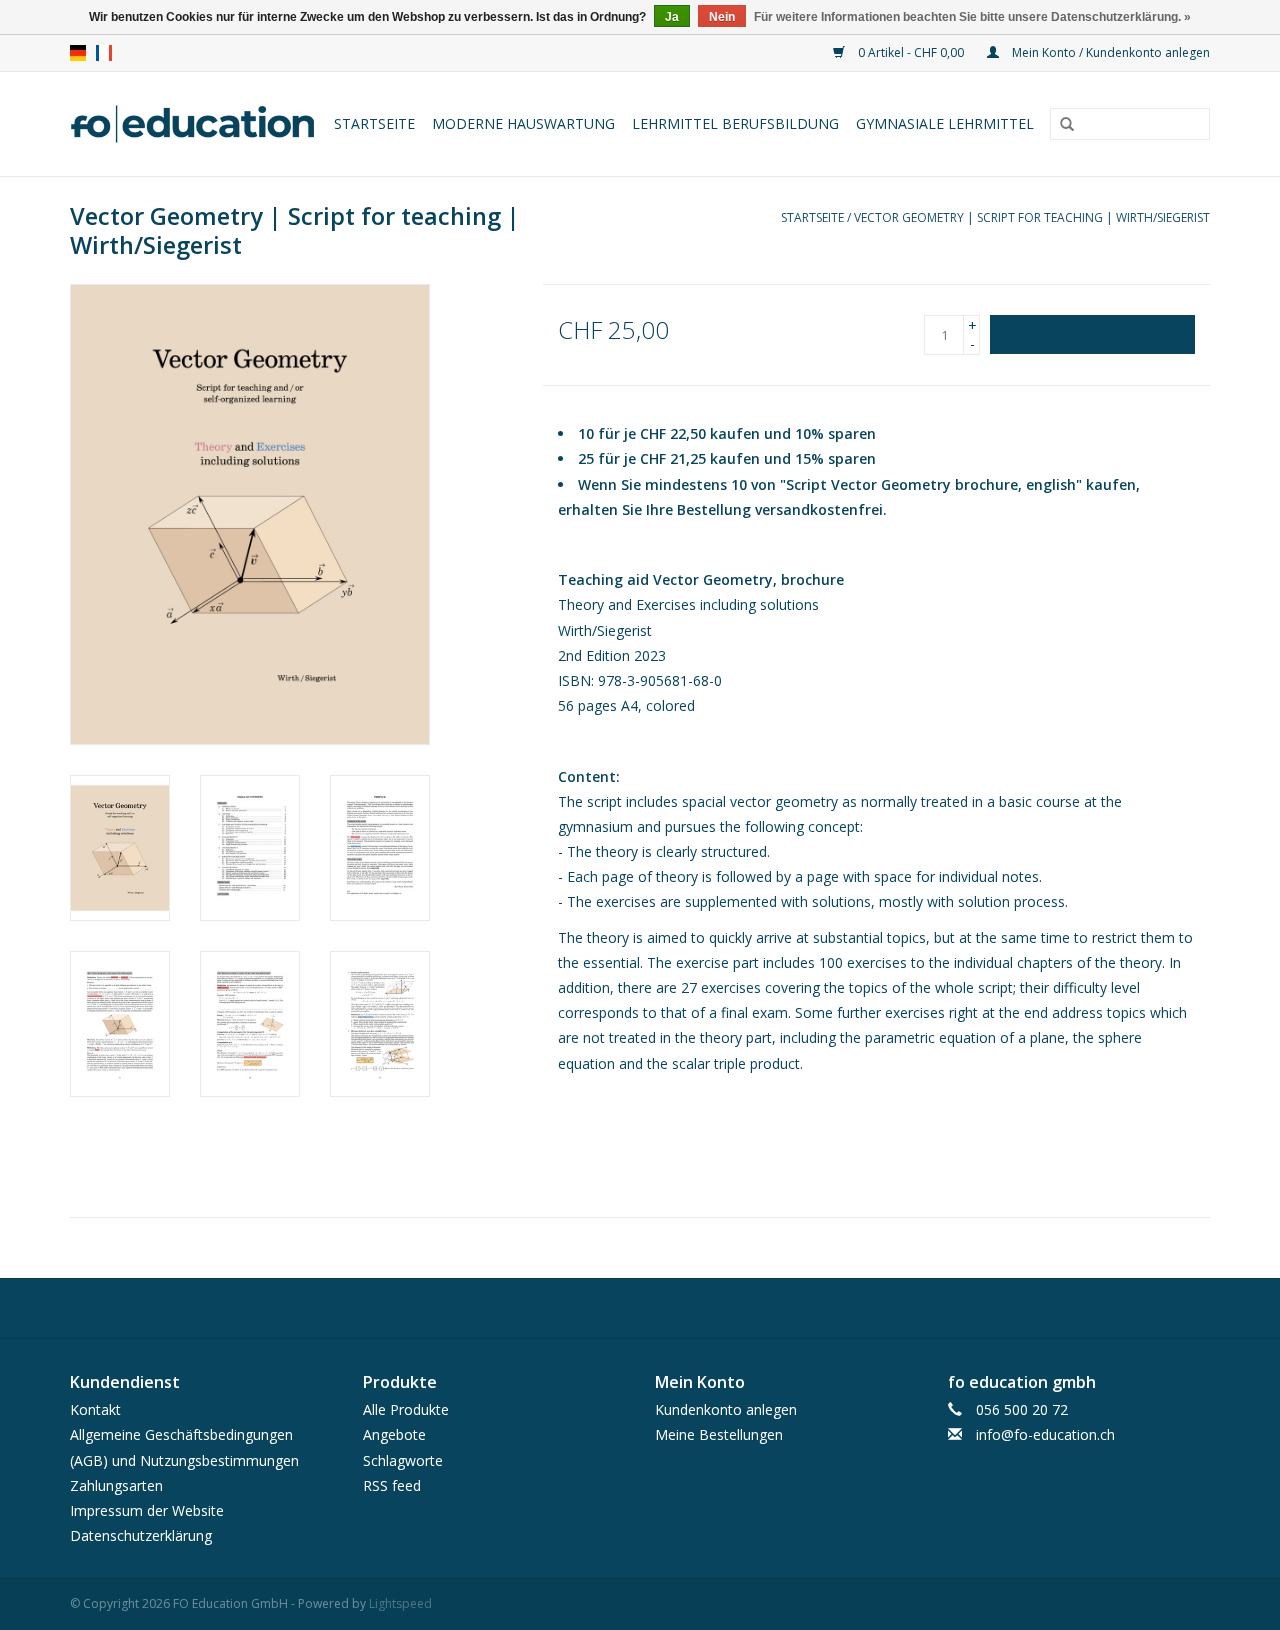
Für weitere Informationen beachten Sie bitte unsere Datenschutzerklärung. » (972, 17)
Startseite (374, 123)
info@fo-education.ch (1045, 1434)
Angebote (394, 1434)
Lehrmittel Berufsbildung (735, 123)
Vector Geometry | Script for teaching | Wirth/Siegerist (1032, 217)
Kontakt (95, 1409)
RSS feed (392, 1485)
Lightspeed (400, 1603)
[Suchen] (1067, 125)
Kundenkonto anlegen (726, 1409)
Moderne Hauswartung (523, 123)
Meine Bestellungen (719, 1434)
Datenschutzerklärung (141, 1535)
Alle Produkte (406, 1409)
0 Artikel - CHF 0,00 (911, 52)
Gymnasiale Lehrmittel (945, 123)
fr (104, 53)
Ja (672, 17)
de (78, 53)
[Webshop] (194, 124)
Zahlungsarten (116, 1485)
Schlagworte (403, 1460)
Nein (722, 17)
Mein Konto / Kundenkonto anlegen (1109, 52)
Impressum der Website (147, 1510)
